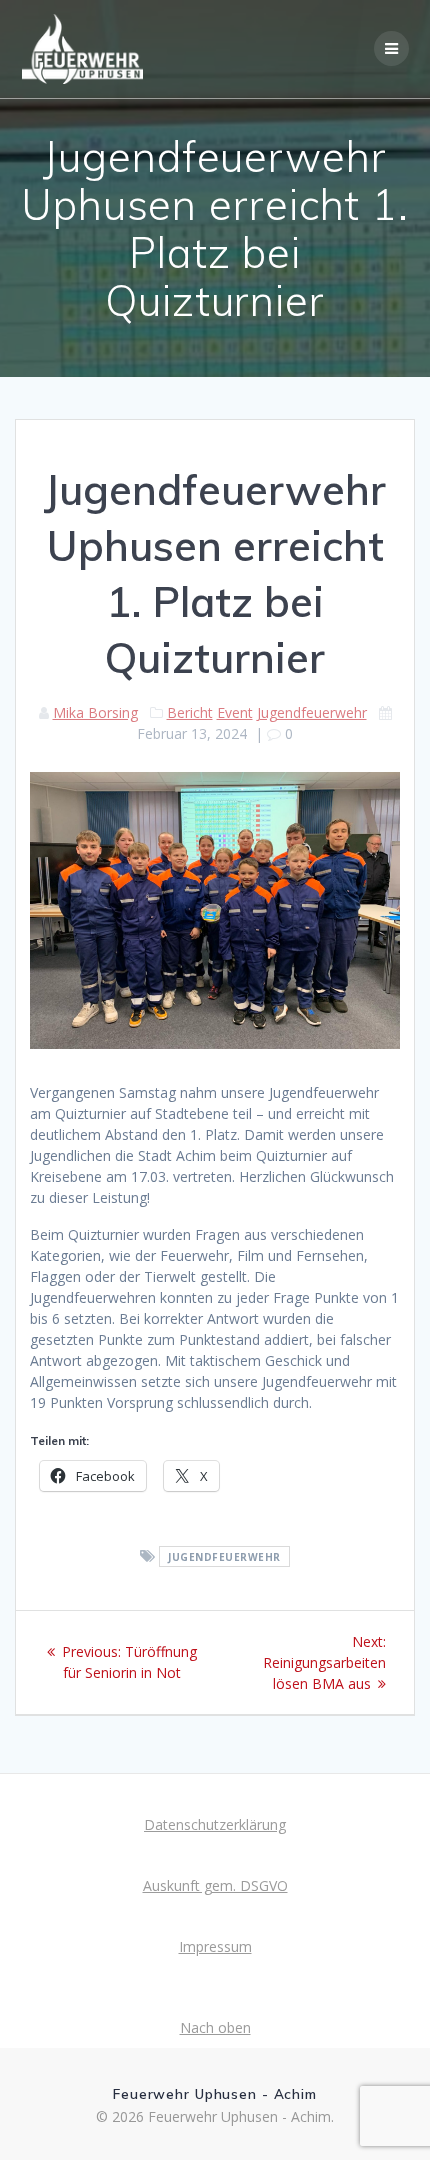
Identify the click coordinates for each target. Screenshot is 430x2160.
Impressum (215, 1946)
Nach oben (215, 2027)
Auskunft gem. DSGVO (215, 1885)
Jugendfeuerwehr (312, 712)
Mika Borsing (95, 712)
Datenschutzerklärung (215, 1824)
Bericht (190, 712)
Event (235, 712)
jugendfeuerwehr (224, 1557)
